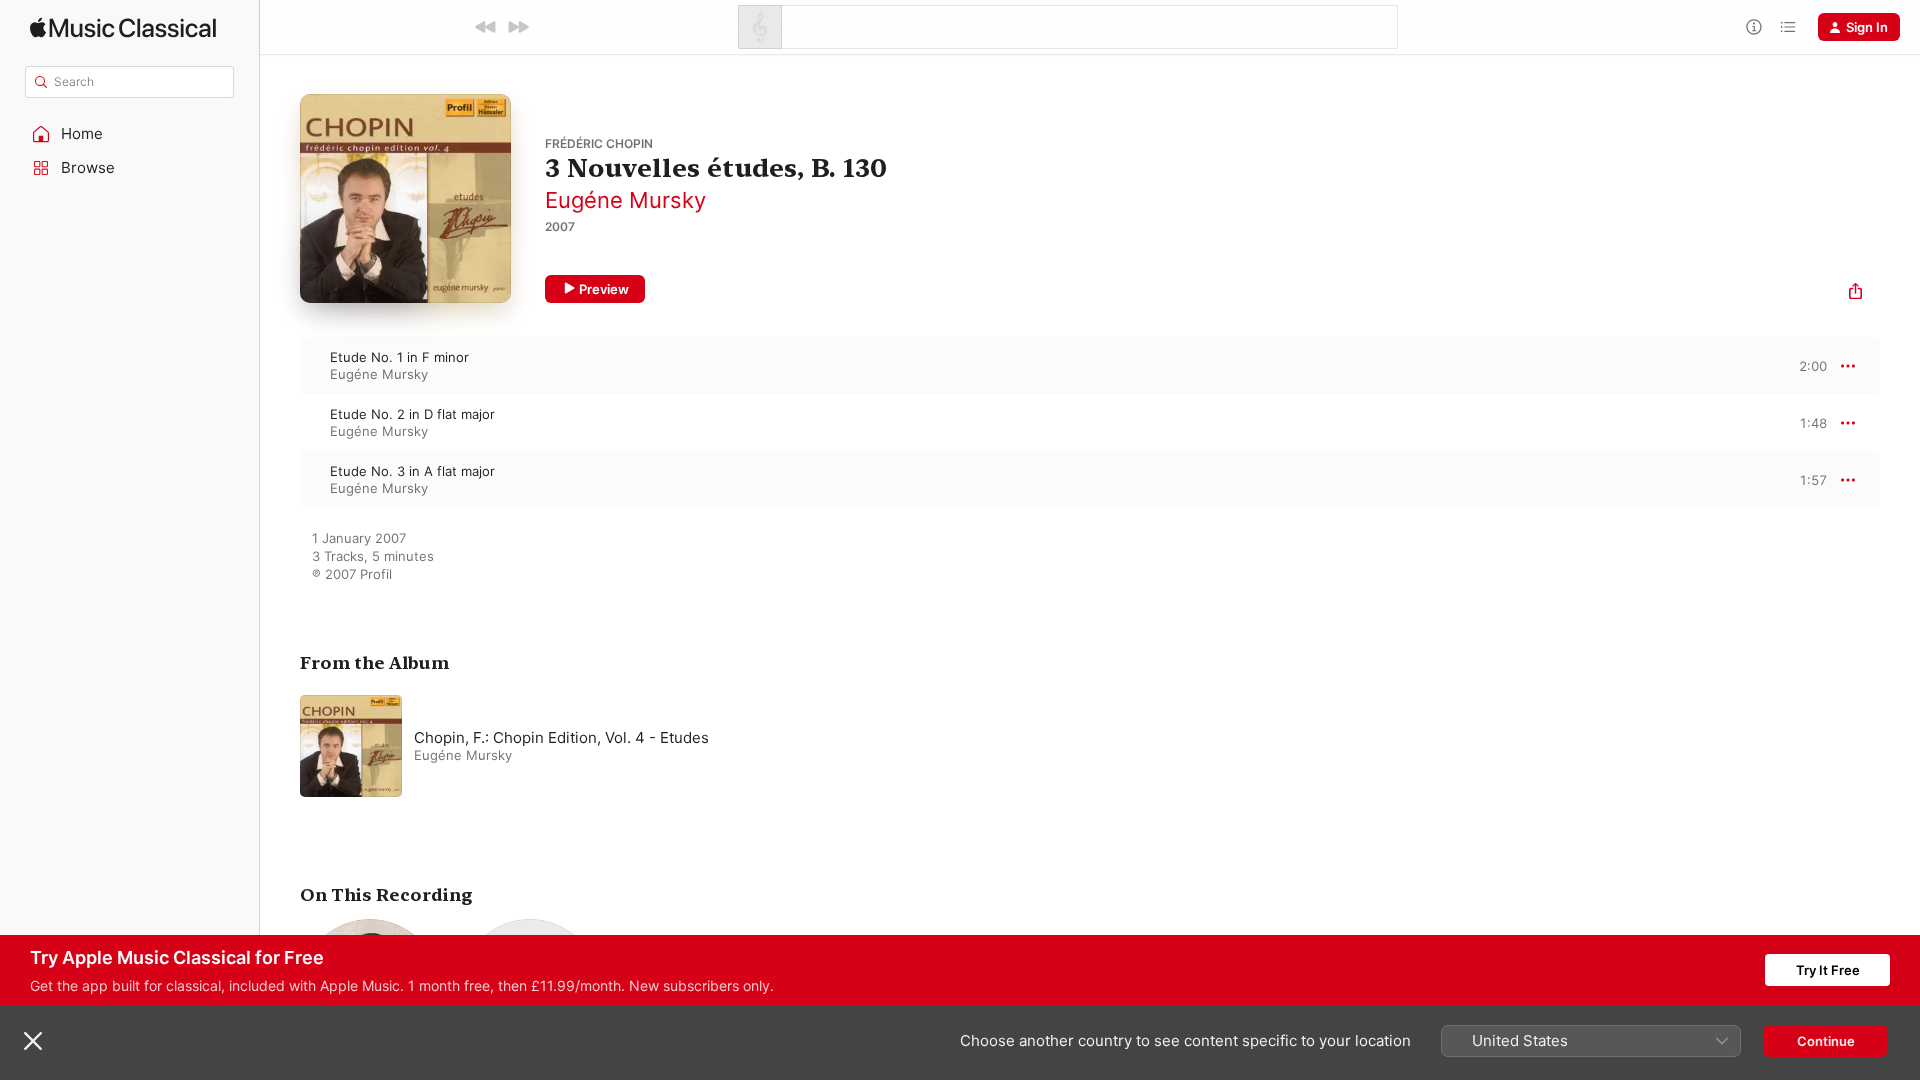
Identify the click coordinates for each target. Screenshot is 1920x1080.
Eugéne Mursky (625, 200)
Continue (1826, 1041)
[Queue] (1788, 27)
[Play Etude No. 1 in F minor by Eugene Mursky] (280, 366)
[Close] (33, 1041)
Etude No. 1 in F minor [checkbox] (399, 357)
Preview (604, 289)
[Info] (1754, 27)
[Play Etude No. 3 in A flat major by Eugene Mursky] (280, 480)
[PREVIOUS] (486, 27)
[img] (123, 27)
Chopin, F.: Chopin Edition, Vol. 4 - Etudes (561, 737)
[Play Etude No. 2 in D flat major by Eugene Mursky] (280, 423)
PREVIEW (1805, 365)
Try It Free (1828, 970)
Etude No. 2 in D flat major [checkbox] (412, 414)
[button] (130, 134)
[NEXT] (518, 27)
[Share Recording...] (1855, 293)
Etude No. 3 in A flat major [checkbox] (412, 471)
